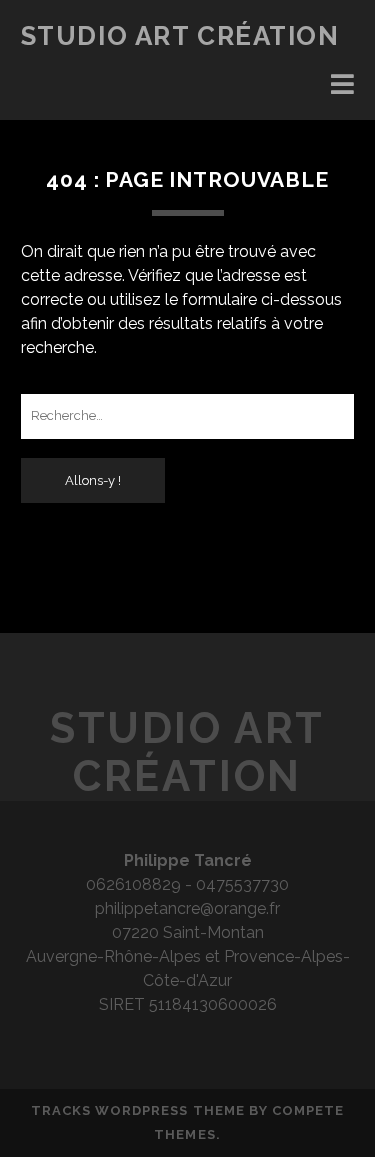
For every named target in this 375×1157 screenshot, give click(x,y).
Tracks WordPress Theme (138, 1110)
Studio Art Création (180, 36)
